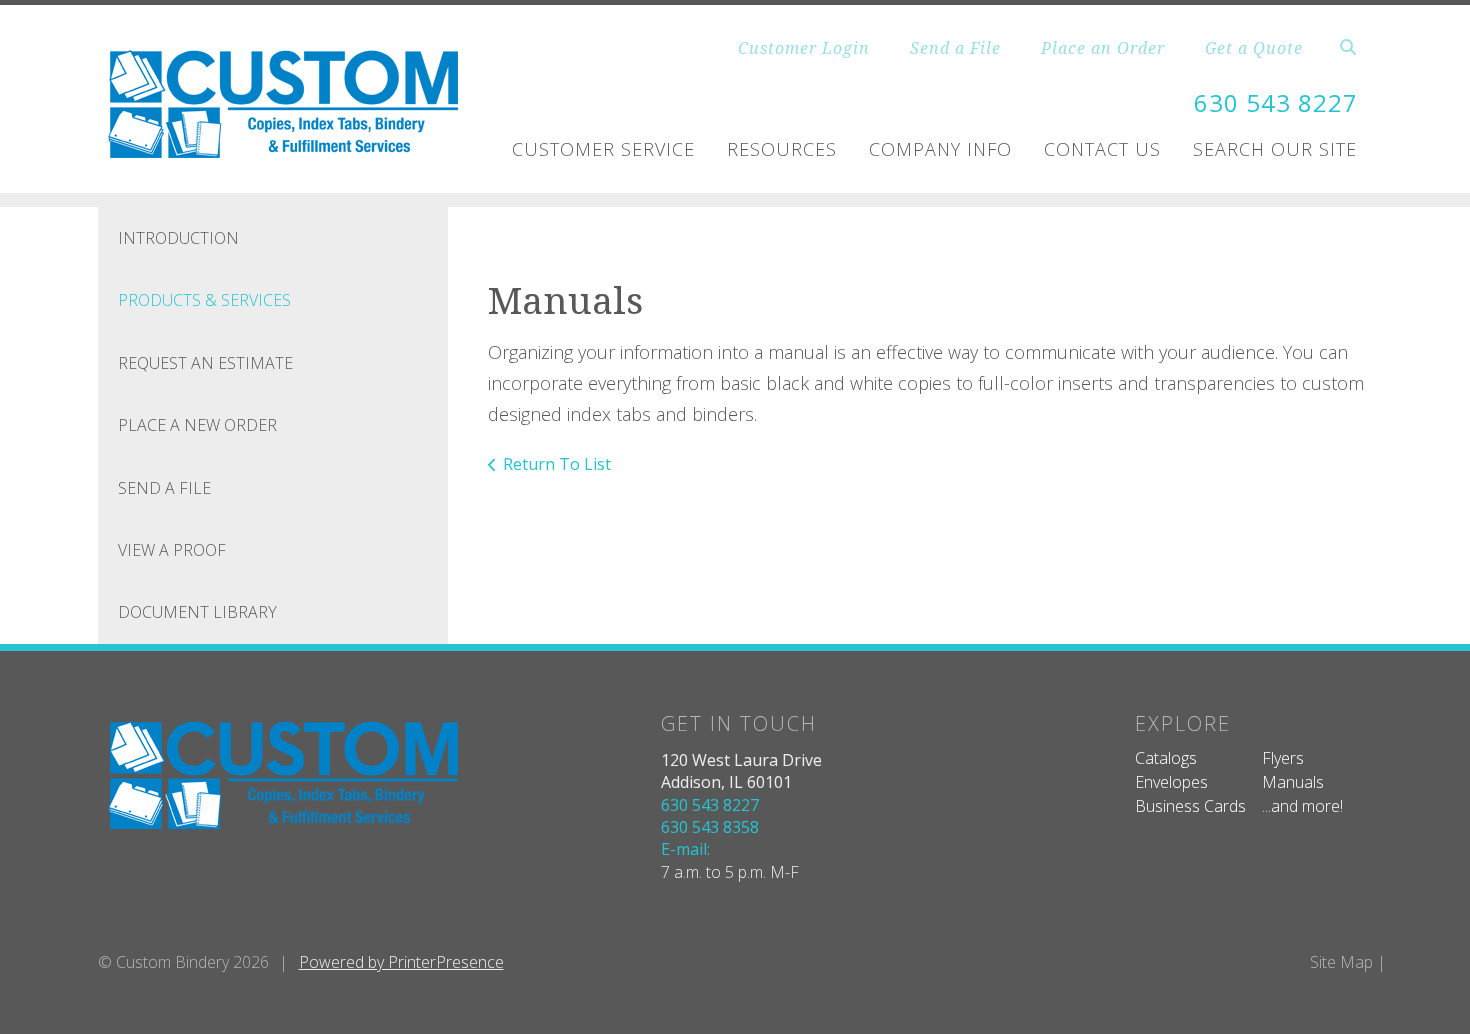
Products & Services (204, 300)
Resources (782, 149)
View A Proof (172, 550)
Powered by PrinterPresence (401, 962)
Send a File (955, 48)
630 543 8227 (1276, 102)
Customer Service (603, 149)
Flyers (1283, 758)
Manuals (1293, 782)
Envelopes (1171, 782)
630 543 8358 (710, 827)
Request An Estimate (205, 363)
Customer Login (804, 48)
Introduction (178, 238)
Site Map (1341, 962)
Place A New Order (197, 425)
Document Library (197, 612)
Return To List (557, 464)
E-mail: (685, 849)
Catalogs (1166, 758)
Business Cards (1190, 806)
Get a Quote (1254, 48)
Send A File (164, 488)
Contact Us (1102, 149)
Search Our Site (1275, 149)
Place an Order (1103, 48)
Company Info (940, 149)
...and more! (1302, 806)
